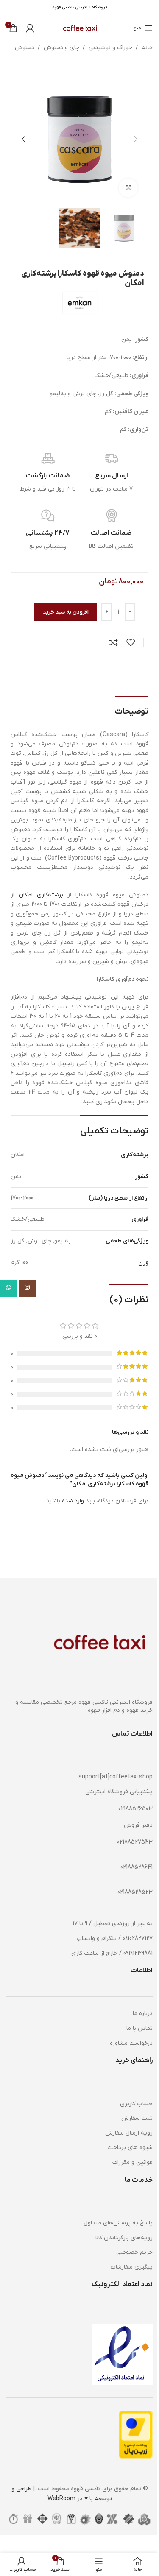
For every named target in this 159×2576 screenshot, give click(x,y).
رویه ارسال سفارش (129, 2133)
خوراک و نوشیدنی (110, 48)
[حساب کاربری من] (30, 28)
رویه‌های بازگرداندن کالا (124, 2238)
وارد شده (73, 1501)
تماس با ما (139, 2028)
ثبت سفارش (137, 2118)
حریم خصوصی (134, 2252)
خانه (147, 48)
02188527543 (135, 1842)
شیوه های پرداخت (130, 2148)
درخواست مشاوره (131, 2043)
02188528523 (135, 1892)
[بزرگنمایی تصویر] (128, 188)
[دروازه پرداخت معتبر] (136, 2434)
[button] (136, 139)
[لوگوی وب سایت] (79, 28)
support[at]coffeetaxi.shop (116, 1777)
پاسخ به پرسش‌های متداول (118, 2223)
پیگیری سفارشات (132, 2267)
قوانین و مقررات (132, 2162)
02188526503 (135, 1809)
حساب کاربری (136, 2104)
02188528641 (137, 1867)
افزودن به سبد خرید (66, 612)
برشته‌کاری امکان (41, 895)
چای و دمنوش (61, 48)
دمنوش (25, 48)
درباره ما (143, 2014)
